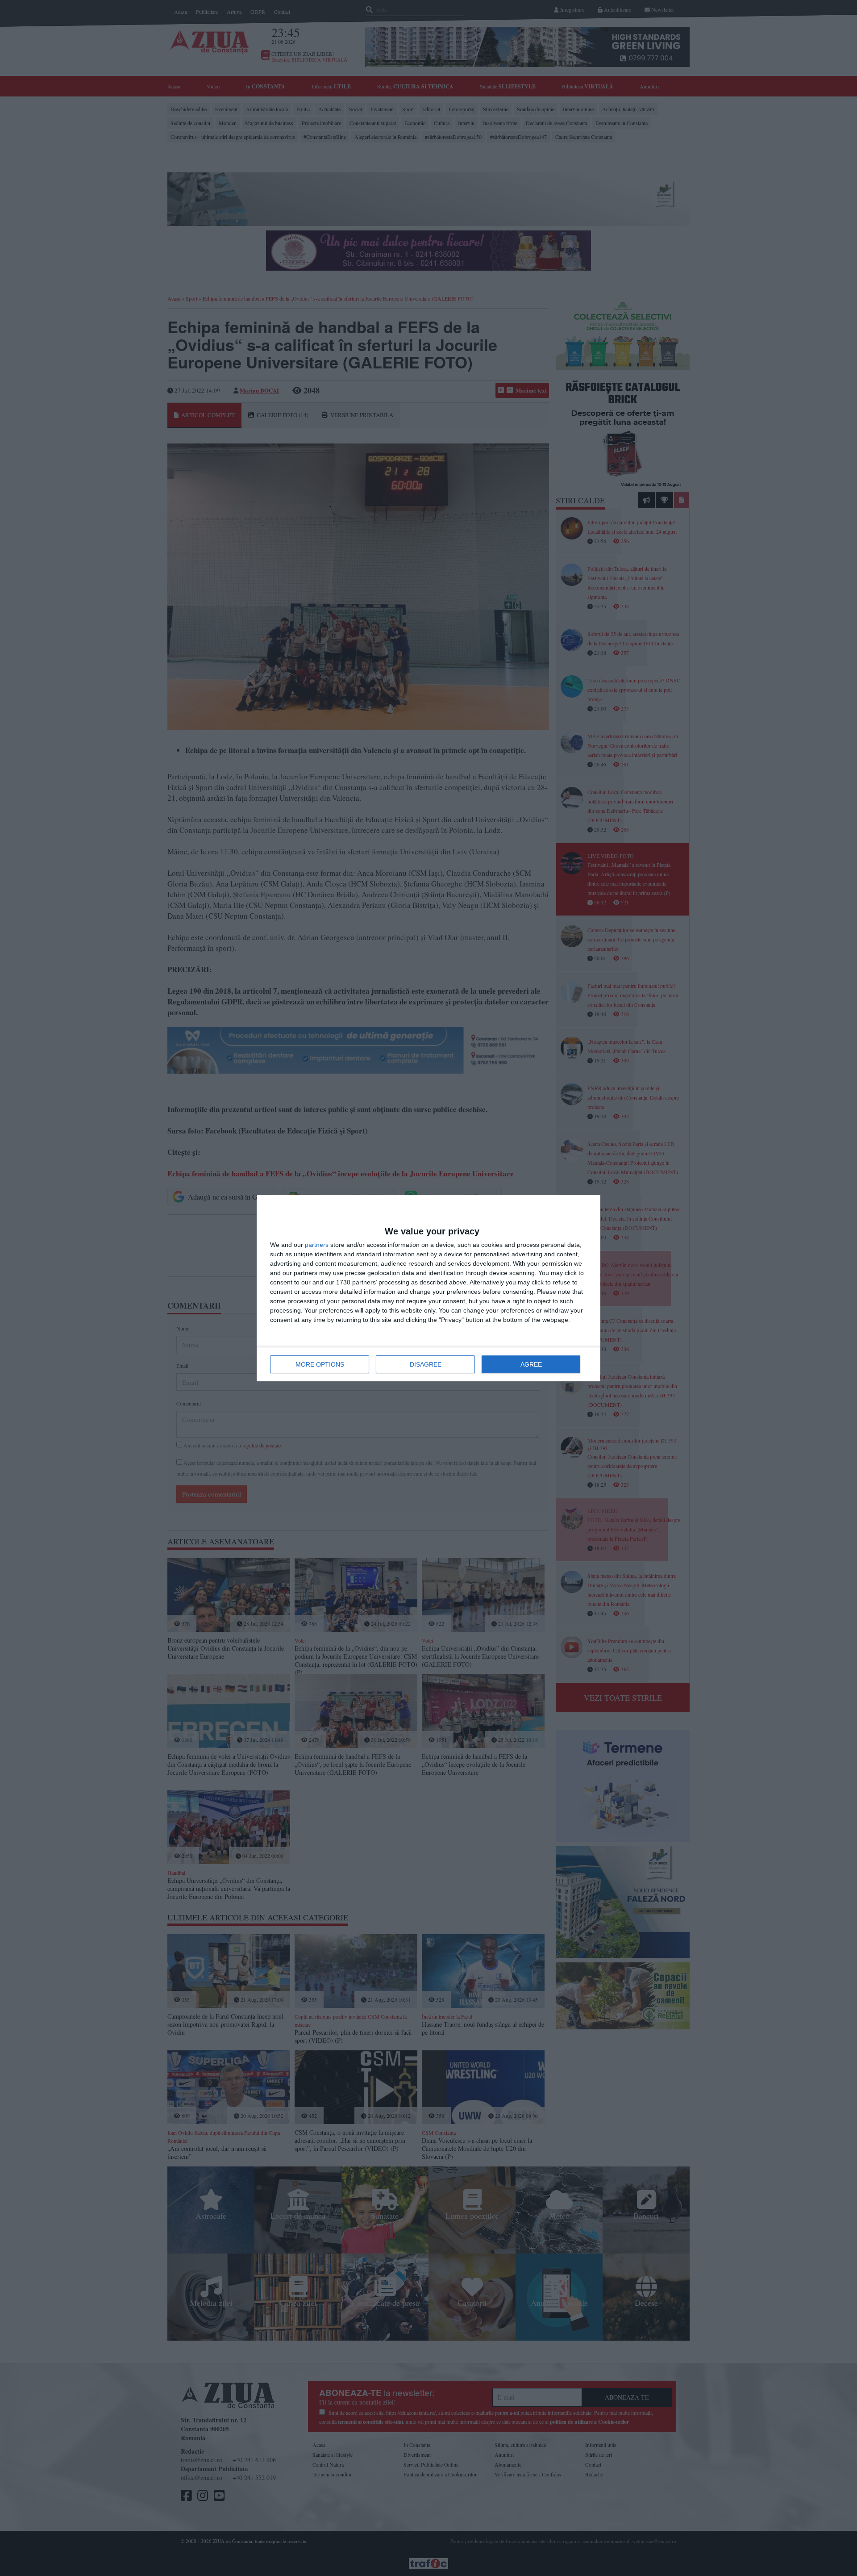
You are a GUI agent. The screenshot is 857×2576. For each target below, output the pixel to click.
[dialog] (428, 1288)
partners (317, 1245)
